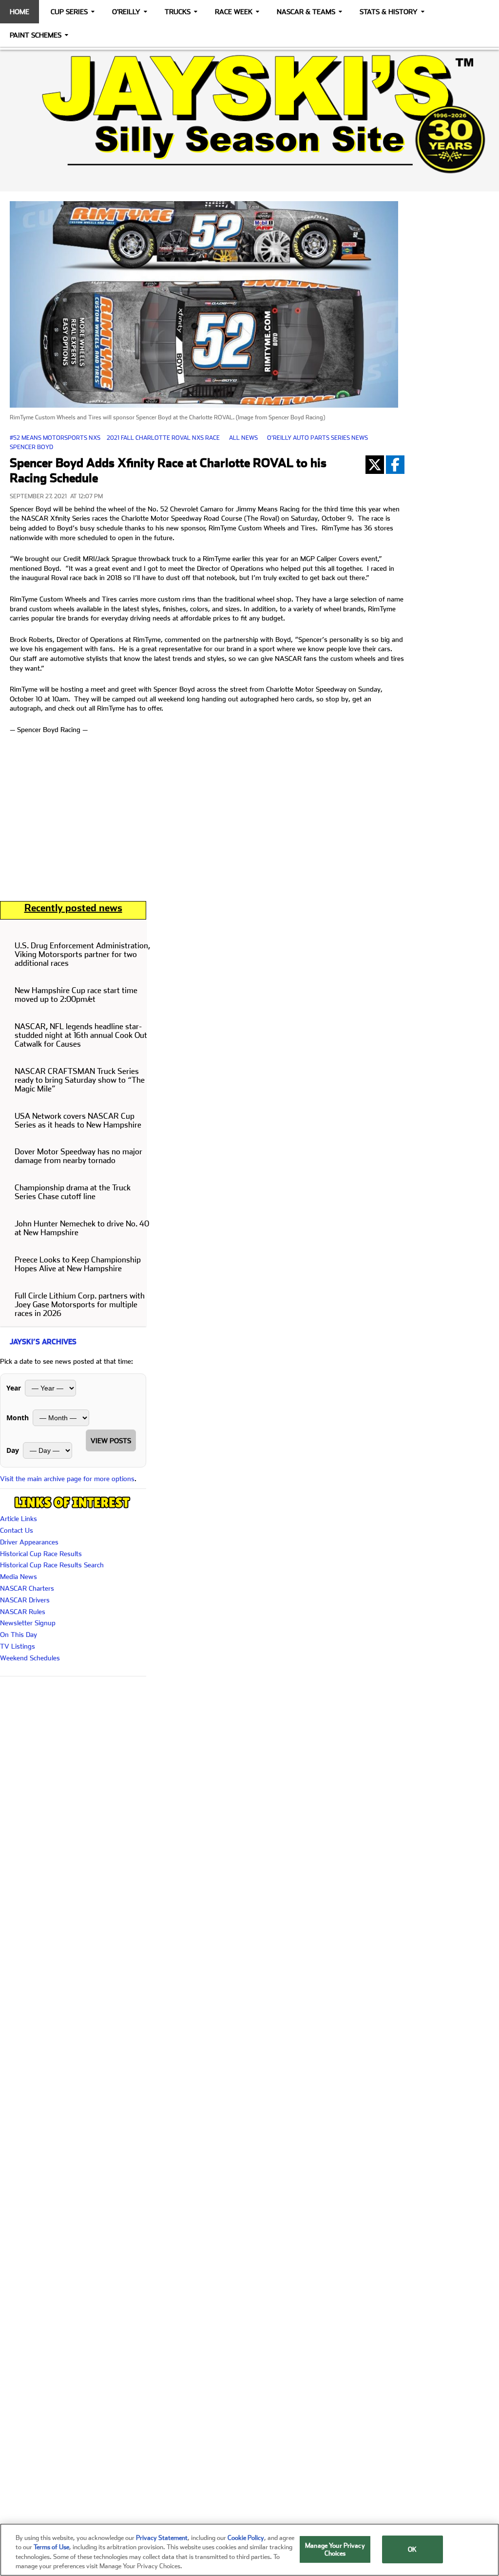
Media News (19, 1577)
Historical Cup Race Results (41, 1554)
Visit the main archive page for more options (67, 1479)
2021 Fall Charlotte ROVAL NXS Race (163, 438)
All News (243, 438)
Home (19, 12)
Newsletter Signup (28, 1623)
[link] (249, 114)
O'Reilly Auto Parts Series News (317, 438)
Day (13, 1450)
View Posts (111, 1441)
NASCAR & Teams (306, 12)
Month (18, 1418)
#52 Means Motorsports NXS (55, 438)
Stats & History (389, 12)
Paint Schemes (36, 35)
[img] (249, 114)
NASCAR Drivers (25, 1600)
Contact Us (17, 1530)
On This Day (19, 1635)
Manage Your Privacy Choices (335, 2549)
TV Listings (18, 1646)
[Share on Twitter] (375, 465)
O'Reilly (126, 12)
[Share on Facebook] (395, 465)
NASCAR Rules (23, 1612)
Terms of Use (51, 2547)
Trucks (178, 12)
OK (412, 2549)
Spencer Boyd (31, 447)
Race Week (234, 12)
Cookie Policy (246, 2538)
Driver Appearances (29, 1542)
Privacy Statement (162, 2538)
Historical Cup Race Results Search (52, 1565)
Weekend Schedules (30, 1658)
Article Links (19, 1519)
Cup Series (69, 12)
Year (14, 1388)
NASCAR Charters (27, 1588)
